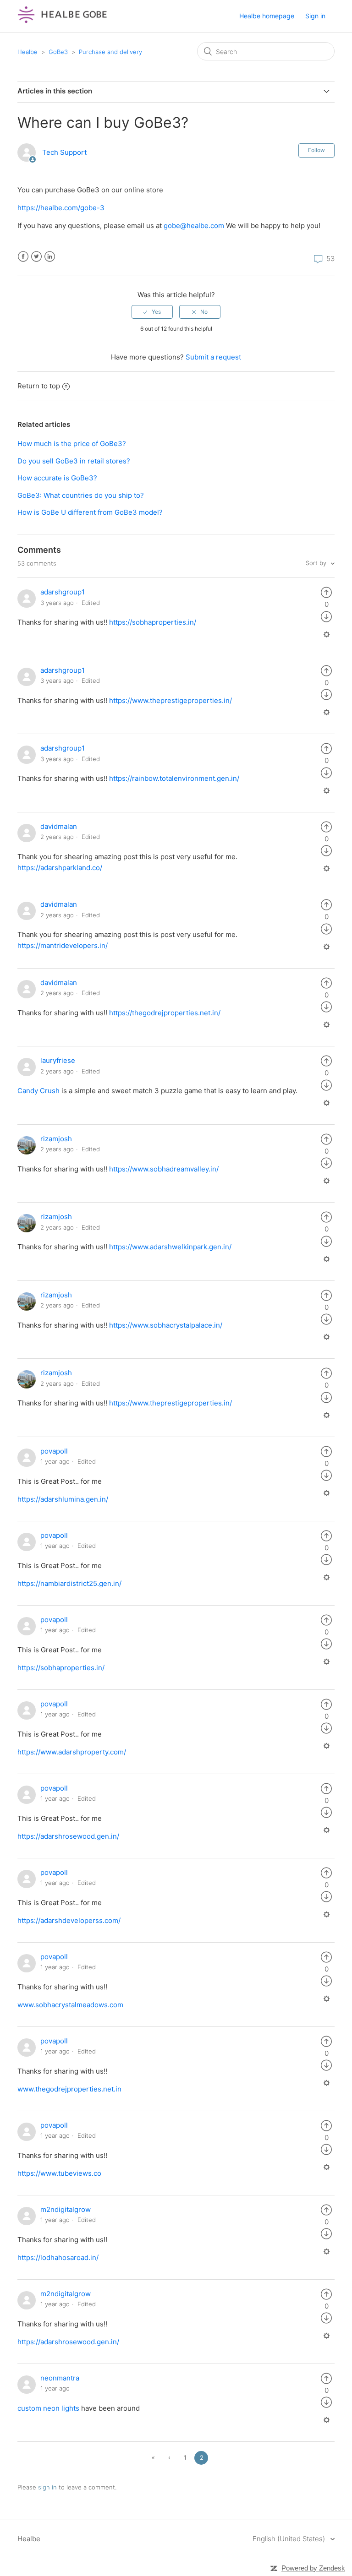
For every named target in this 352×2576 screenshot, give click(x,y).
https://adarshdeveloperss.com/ (69, 1920)
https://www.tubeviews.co (59, 2173)
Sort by (317, 563)
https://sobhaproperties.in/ (153, 622)
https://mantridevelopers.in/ (63, 945)
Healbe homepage (267, 16)
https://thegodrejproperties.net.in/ (165, 1013)
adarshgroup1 (63, 592)
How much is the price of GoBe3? (72, 444)
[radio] (152, 312)
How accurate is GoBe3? (57, 478)
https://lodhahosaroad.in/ (58, 2257)
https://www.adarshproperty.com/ (72, 1752)
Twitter (36, 257)
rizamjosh (56, 1139)
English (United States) (290, 2539)
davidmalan (59, 826)
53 (330, 259)
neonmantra (60, 2378)
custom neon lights (48, 2408)
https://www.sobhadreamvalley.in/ (164, 1169)
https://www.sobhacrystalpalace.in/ (166, 1325)
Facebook (23, 257)
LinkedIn (50, 257)
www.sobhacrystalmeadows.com (70, 2005)
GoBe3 (58, 52)
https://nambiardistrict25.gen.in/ (69, 1583)
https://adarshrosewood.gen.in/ (68, 1836)
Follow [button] (316, 150)
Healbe (27, 52)
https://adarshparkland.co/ (60, 868)
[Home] (62, 21)
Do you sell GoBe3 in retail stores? (74, 461)
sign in (47, 2487)
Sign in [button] (315, 16)
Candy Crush (38, 1091)
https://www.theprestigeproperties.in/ (170, 700)
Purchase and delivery (110, 52)
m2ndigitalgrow (66, 2209)
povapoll (54, 1451)
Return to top (39, 386)
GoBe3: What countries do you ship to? (81, 495)
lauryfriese (58, 1060)
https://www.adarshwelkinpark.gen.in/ (170, 1247)
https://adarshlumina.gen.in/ (63, 1499)
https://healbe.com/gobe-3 (61, 208)
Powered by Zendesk (313, 2568)
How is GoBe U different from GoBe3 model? (90, 512)
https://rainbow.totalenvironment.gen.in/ (174, 778)
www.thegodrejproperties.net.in (69, 2089)
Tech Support (64, 152)
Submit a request (213, 357)
